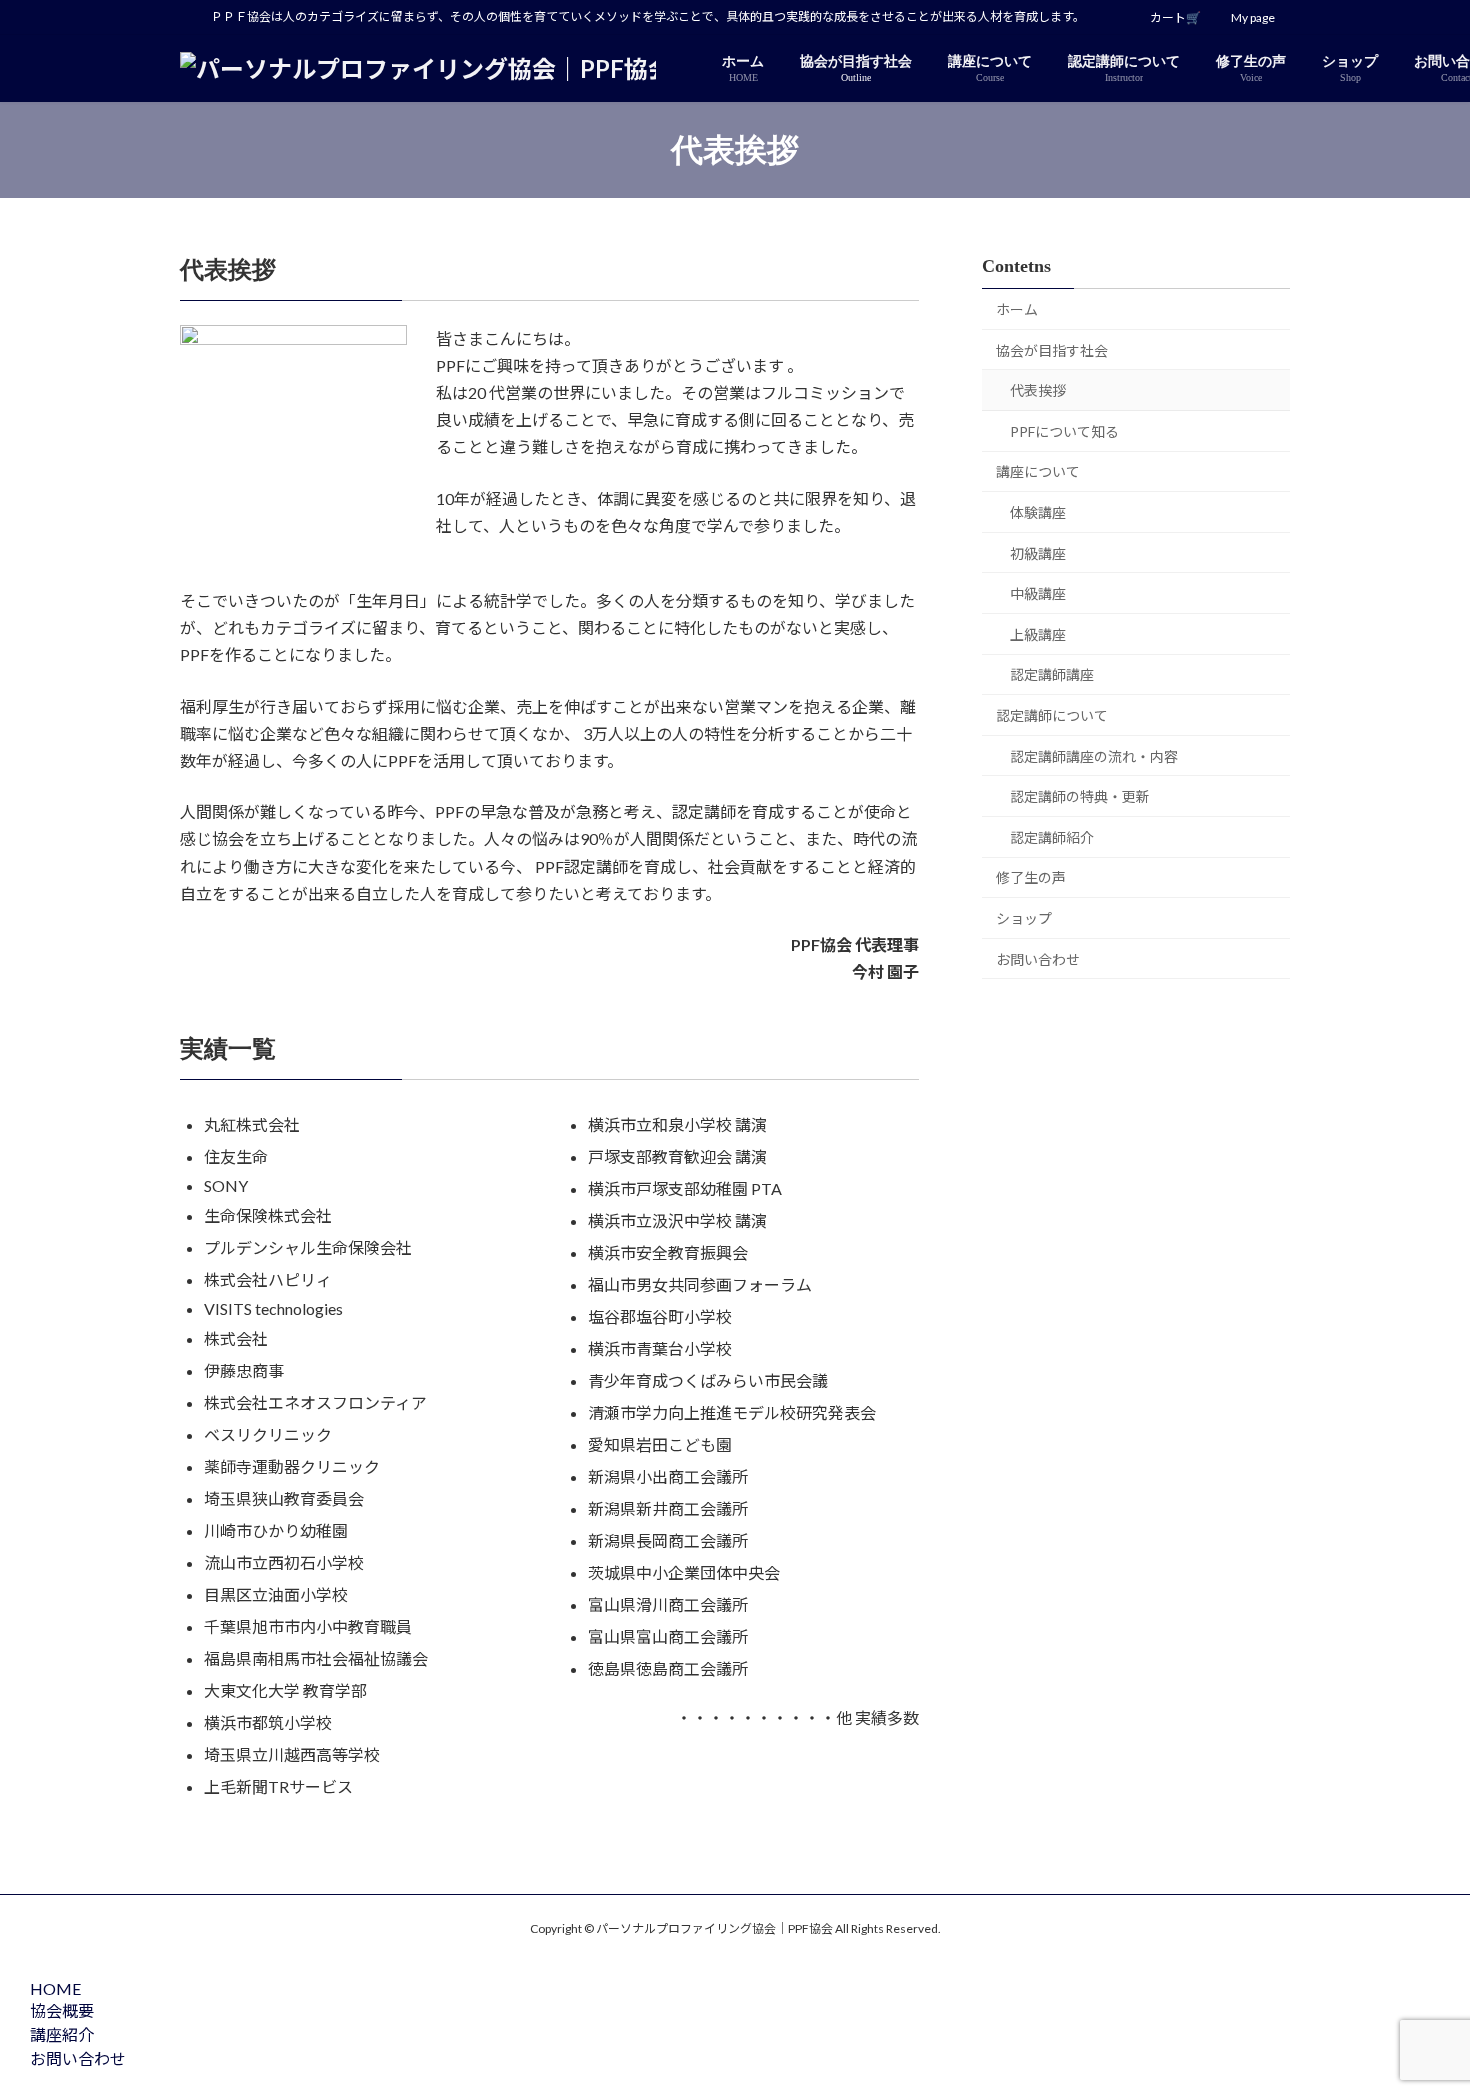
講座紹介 (62, 2034)
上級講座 (1038, 634)
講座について (1038, 471)
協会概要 (62, 2010)
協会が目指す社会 (1052, 350)
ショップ (1024, 918)
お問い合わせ (1038, 958)
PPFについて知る (1064, 431)
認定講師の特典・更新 (1080, 796)
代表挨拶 (1038, 390)
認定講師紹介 (1052, 837)
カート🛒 (1175, 17)
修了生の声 (1031, 877)
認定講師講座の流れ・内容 (1094, 756)
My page (1253, 17)
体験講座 (1038, 512)
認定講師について (1052, 715)
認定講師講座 (1052, 674)
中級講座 (1038, 593)
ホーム (1017, 309)
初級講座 (1038, 553)
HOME (55, 1988)
